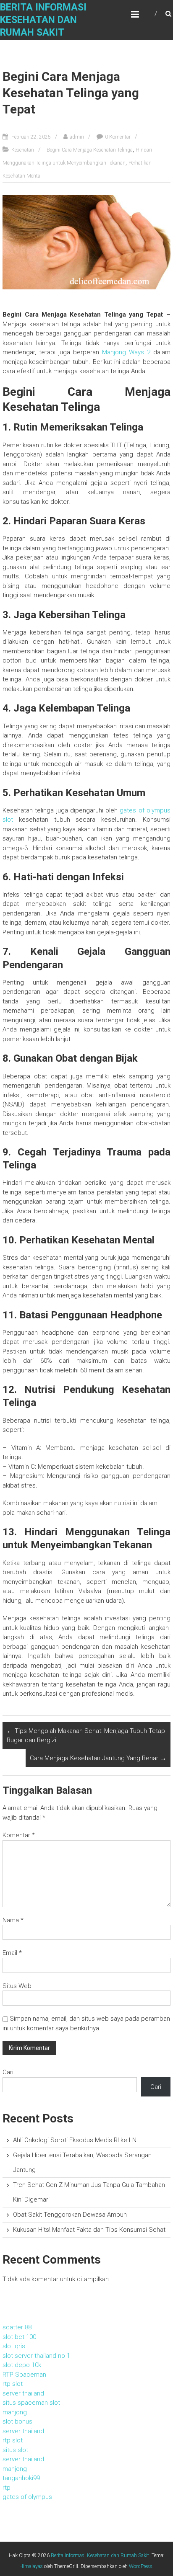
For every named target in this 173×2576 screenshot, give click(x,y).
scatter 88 (17, 2327)
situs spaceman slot (31, 2403)
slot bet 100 (19, 2337)
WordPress (141, 2566)
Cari (8, 2072)
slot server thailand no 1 (36, 2356)
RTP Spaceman (24, 2375)
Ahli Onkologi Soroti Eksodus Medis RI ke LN (75, 2140)
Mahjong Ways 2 (126, 352)
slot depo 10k (22, 2365)
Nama (13, 1920)
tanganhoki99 (21, 2478)
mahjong (15, 2412)
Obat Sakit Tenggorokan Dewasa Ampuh (70, 2215)
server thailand (23, 2393)
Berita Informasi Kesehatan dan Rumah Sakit (43, 20)
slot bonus (17, 2421)
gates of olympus (27, 2497)
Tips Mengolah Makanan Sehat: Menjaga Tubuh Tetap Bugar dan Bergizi (86, 1736)
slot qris (14, 2346)
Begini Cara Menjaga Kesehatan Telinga (90, 150)
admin (77, 137)
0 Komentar (118, 137)
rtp (7, 2488)
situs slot (15, 2450)
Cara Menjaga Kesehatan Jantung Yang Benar (98, 1758)
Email (12, 1953)
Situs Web (17, 1986)
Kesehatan (23, 150)
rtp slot (13, 2384)
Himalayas (31, 2566)
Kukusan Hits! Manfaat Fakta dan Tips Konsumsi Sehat (89, 2230)
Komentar (19, 1835)
